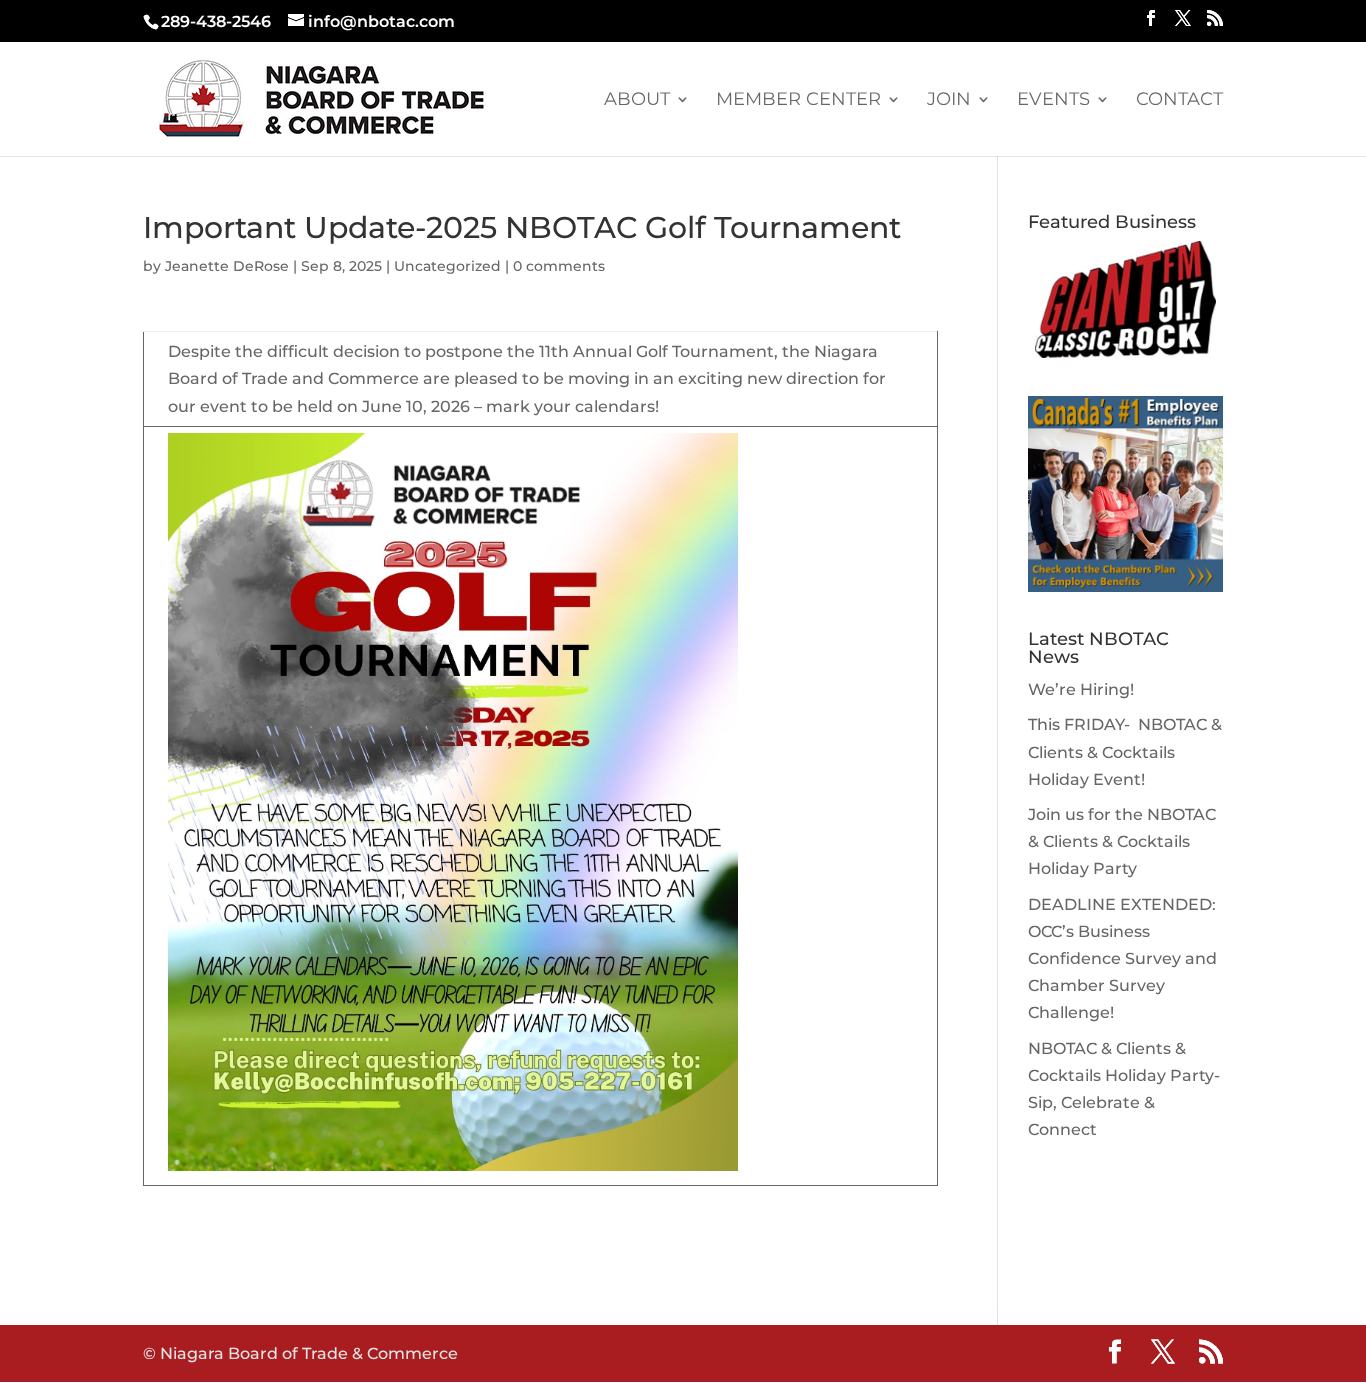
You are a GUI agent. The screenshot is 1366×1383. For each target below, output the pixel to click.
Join (949, 101)
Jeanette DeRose (227, 266)
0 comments (559, 266)
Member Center (798, 101)
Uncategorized (447, 266)
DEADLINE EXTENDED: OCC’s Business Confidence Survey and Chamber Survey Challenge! (1122, 959)
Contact (1179, 101)
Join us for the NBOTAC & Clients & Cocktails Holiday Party (1122, 841)
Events (1053, 101)
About (637, 101)
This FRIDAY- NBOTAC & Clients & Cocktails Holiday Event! (1125, 751)
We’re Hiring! (1081, 689)
